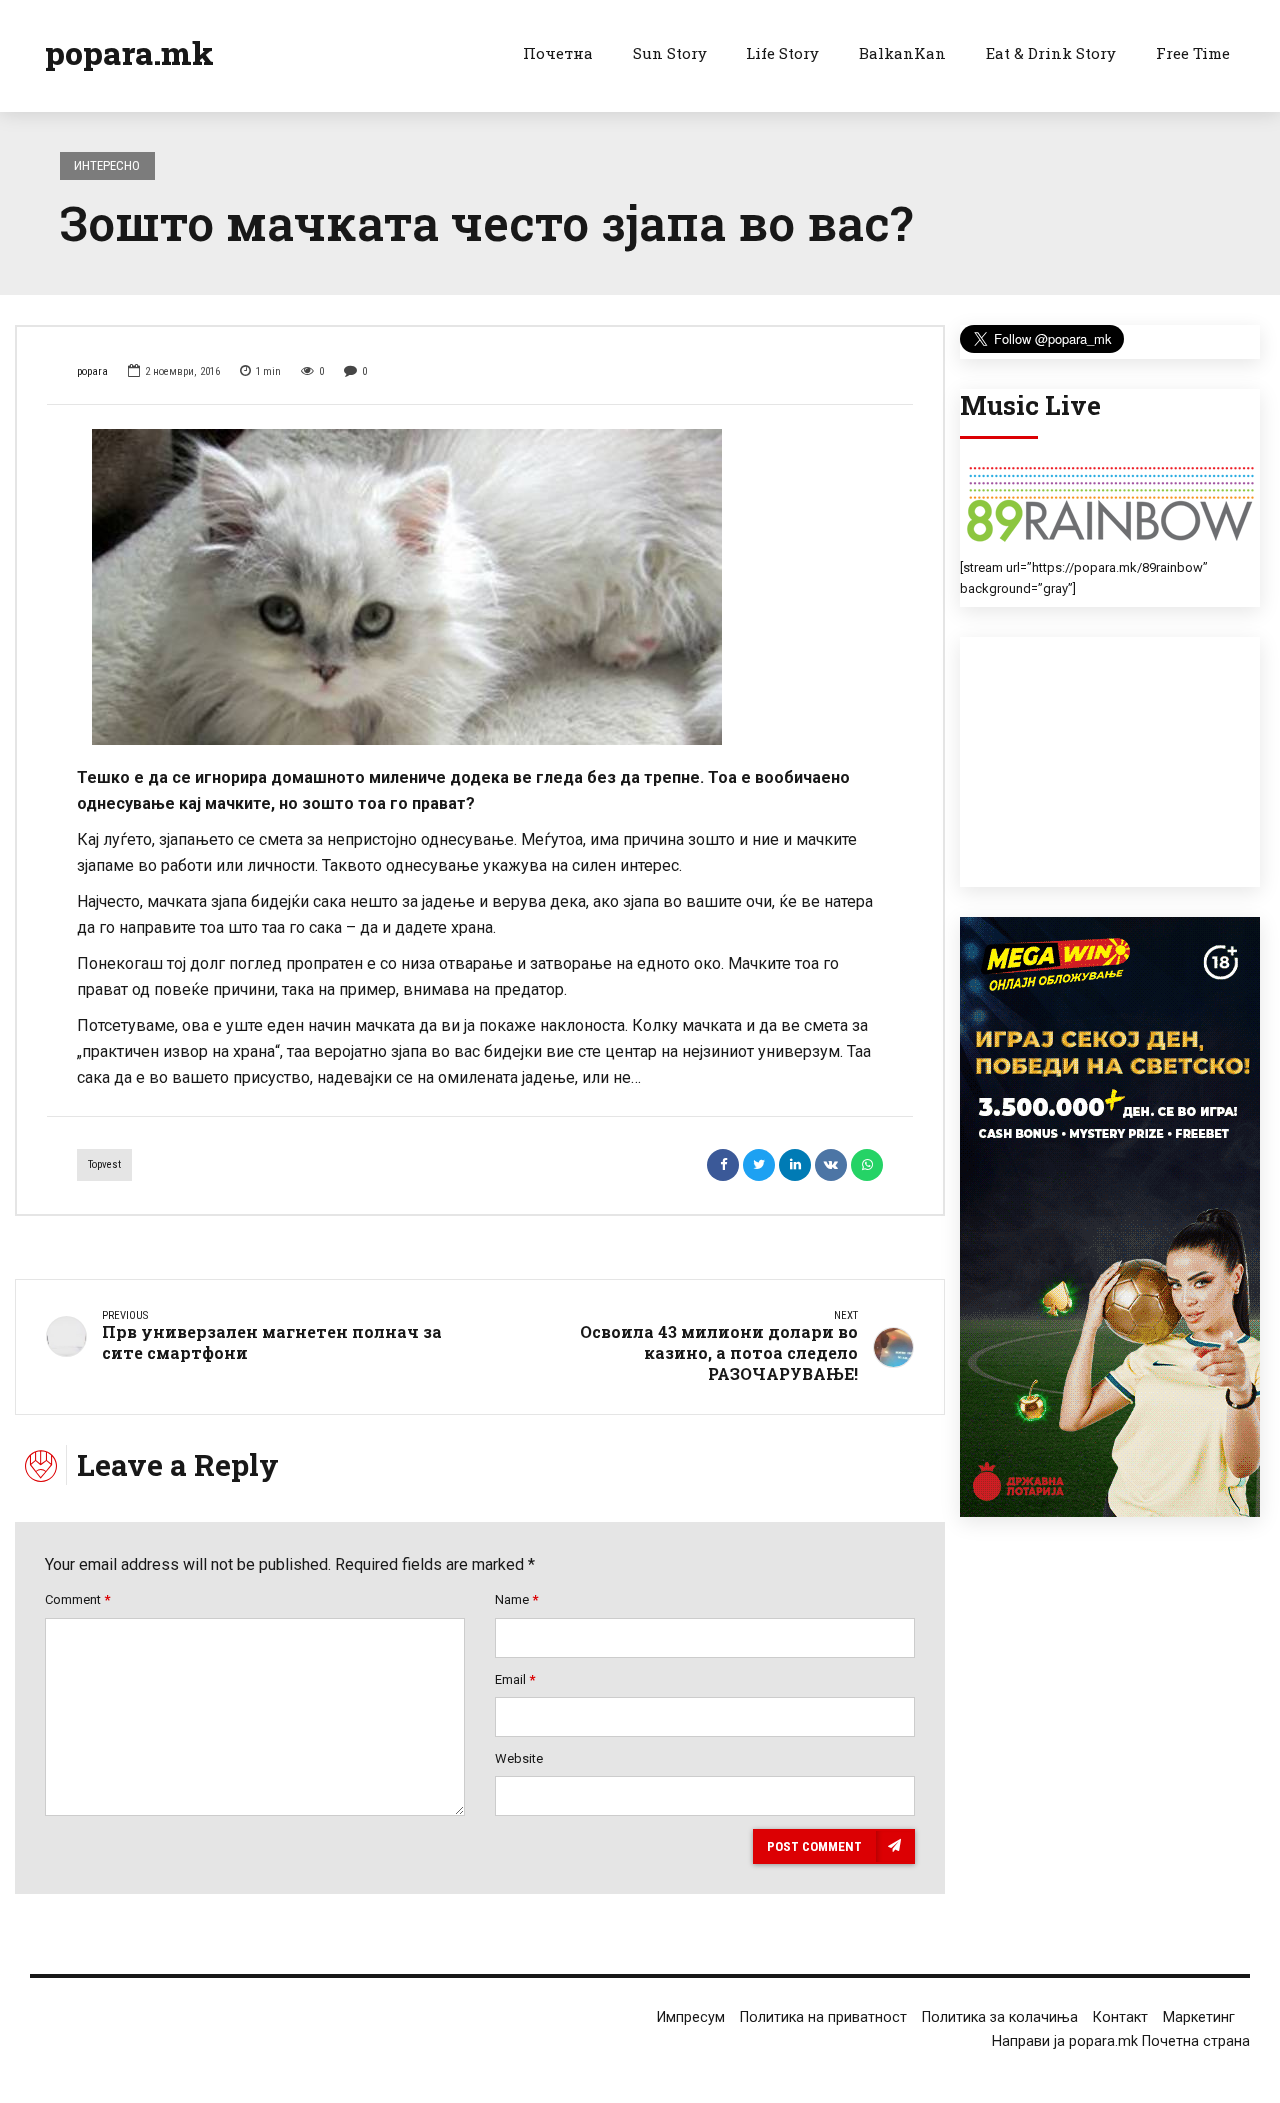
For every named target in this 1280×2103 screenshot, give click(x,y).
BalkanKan (902, 53)
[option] (480, 587)
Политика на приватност (823, 2017)
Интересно (107, 165)
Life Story (782, 53)
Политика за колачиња (1000, 2017)
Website (519, 1758)
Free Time (1193, 53)
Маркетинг (1199, 2017)
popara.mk (129, 52)
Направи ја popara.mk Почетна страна (1121, 2041)
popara (92, 371)
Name (516, 1599)
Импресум (691, 2017)
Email (515, 1679)
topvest (104, 1164)
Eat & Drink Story (1051, 53)
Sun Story (670, 53)
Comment (77, 1599)
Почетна (558, 53)
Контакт (1120, 2017)
